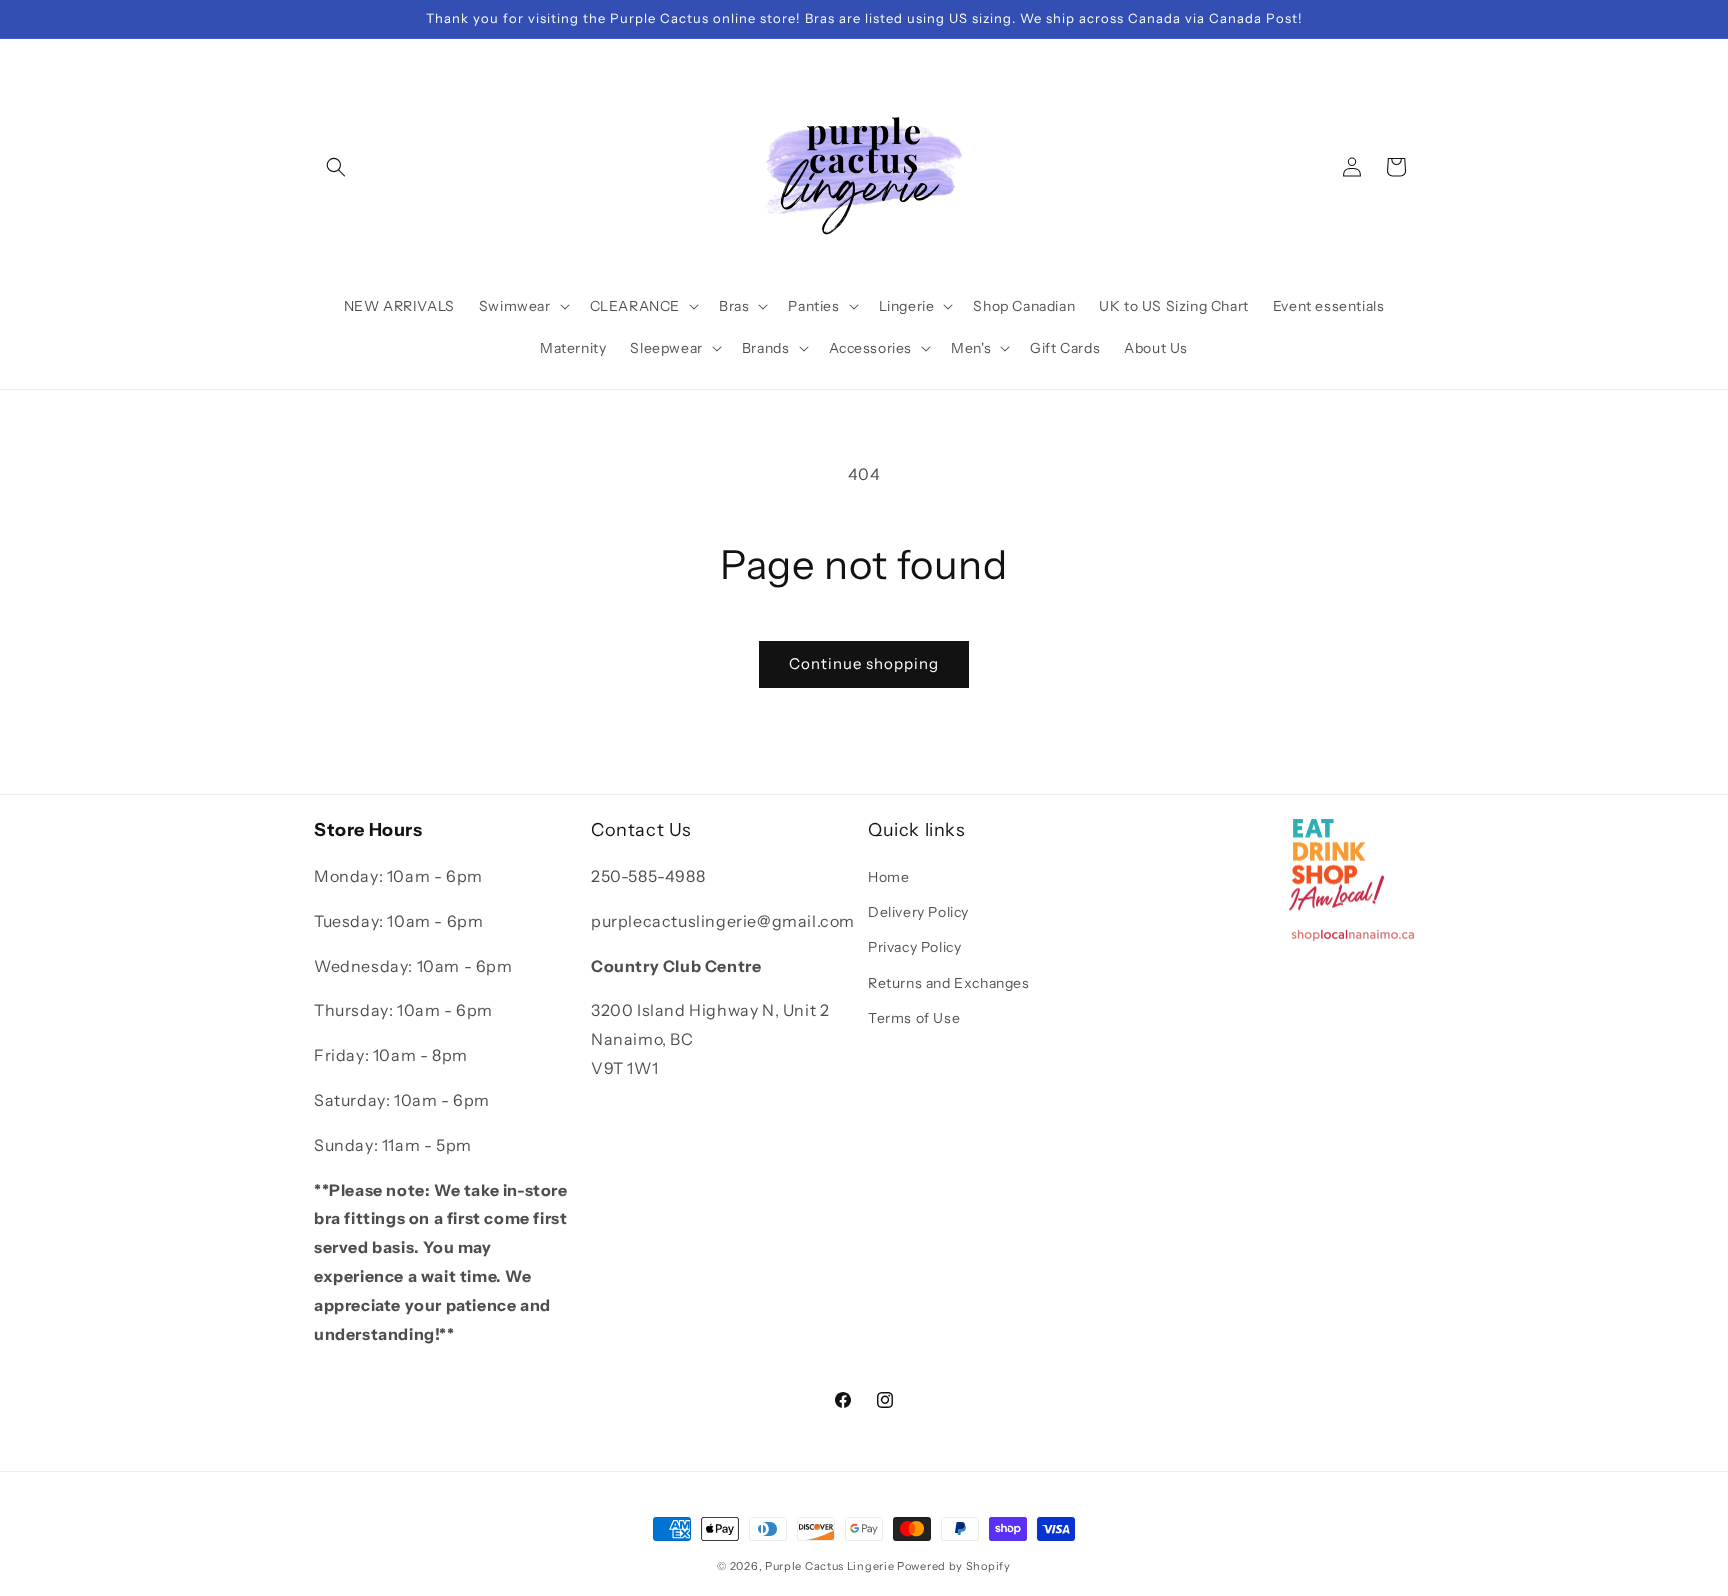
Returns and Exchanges (949, 983)
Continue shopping (864, 663)
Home (888, 877)
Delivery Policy (918, 912)
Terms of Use (914, 1018)
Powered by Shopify (954, 1566)
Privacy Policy (914, 948)
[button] (336, 167)
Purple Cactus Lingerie (829, 1566)
